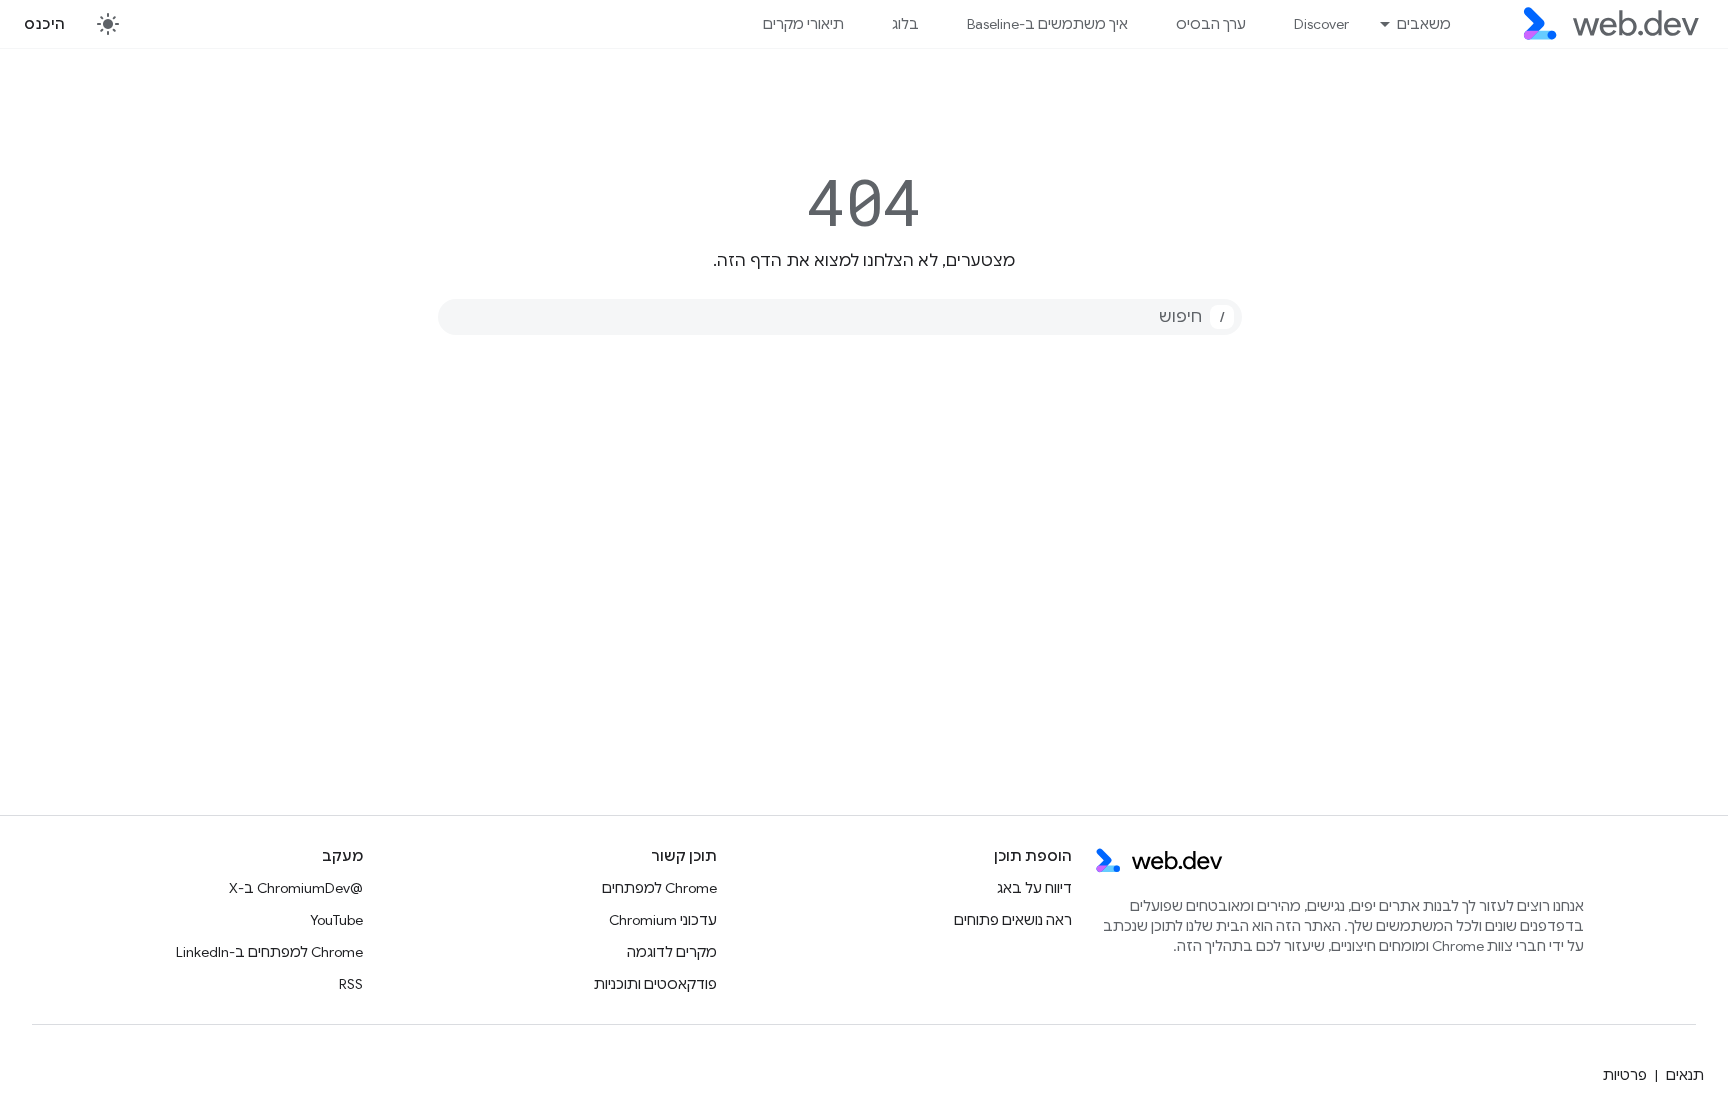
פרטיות (1625, 1075)
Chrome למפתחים (659, 888)
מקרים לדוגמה (672, 952)
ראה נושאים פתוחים (1013, 920)
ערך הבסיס (1211, 24)
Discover (1321, 24)
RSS (351, 984)
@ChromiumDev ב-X (296, 888)
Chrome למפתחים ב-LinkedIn (269, 952)
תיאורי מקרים (803, 24)
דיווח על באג (1034, 888)
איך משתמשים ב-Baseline (1047, 24)
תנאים (1685, 1075)
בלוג (905, 24)
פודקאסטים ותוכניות (655, 984)
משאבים (1424, 24)
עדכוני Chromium (663, 920)
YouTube (336, 920)
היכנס (45, 24)
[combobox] (840, 317)
